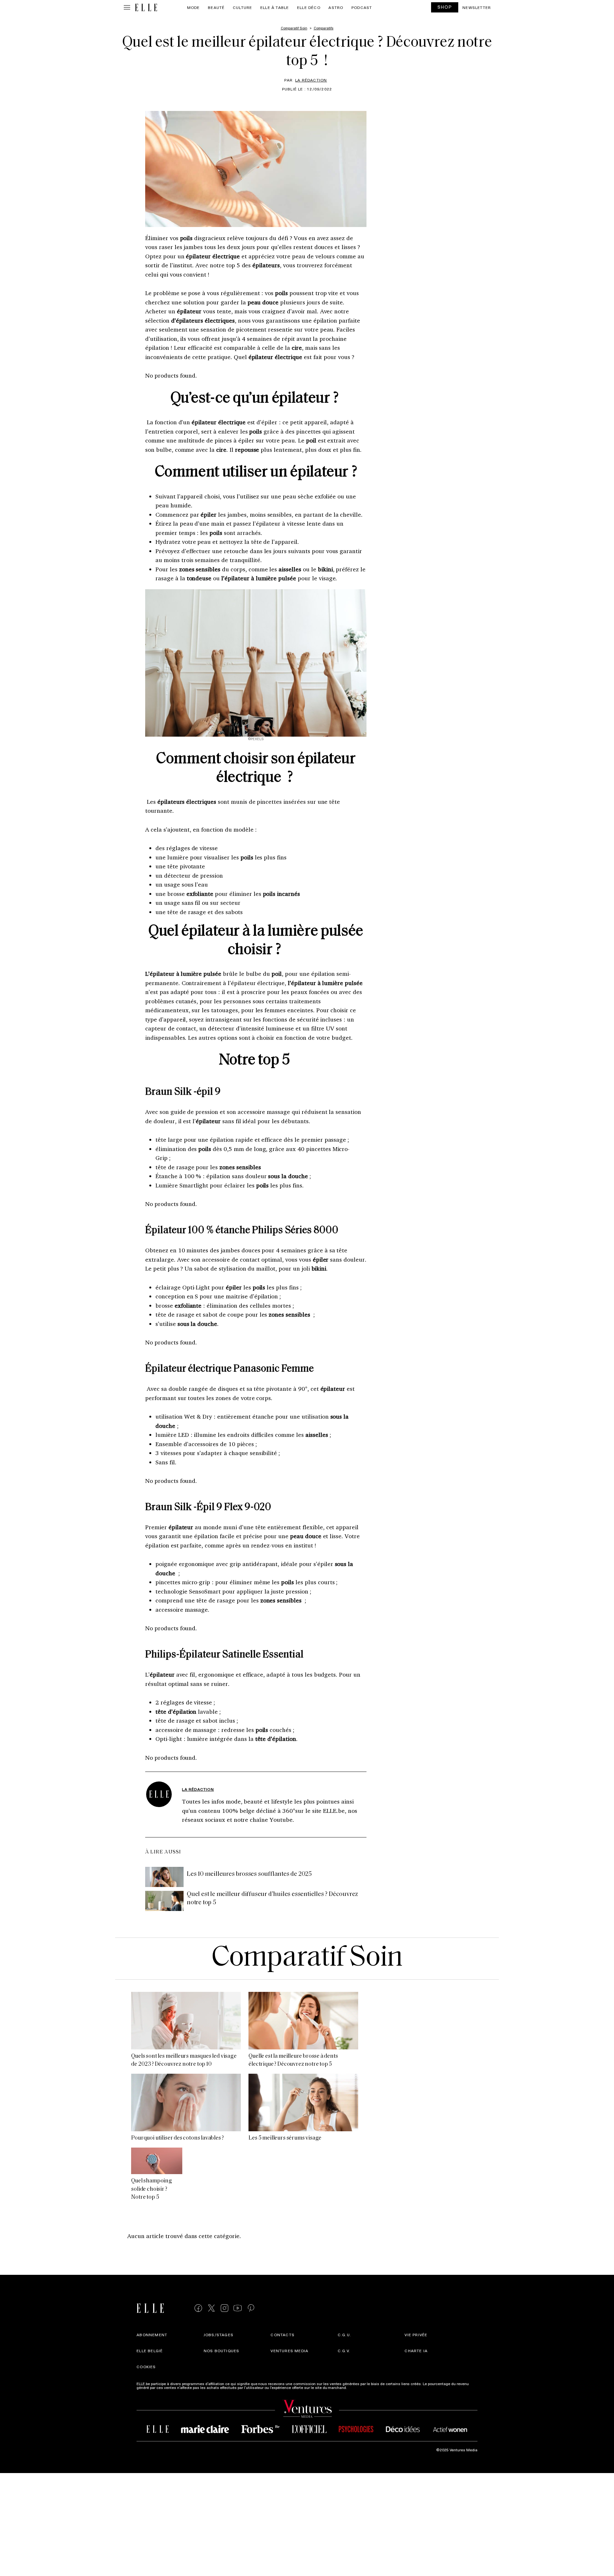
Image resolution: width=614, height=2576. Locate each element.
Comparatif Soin (307, 1958)
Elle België (150, 2351)
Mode (193, 7)
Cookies (146, 2367)
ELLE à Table (275, 7)
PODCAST (362, 7)
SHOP (445, 7)
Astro (336, 7)
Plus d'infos (358, 2387)
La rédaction (311, 80)
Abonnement (152, 2335)
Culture (242, 7)
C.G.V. (344, 2351)
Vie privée (416, 2335)
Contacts (283, 2335)
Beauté (216, 7)
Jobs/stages (219, 2335)
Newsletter (477, 7)
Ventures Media (289, 2351)
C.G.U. (344, 2335)
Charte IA (416, 2351)
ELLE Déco (309, 7)
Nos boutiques (222, 2351)
